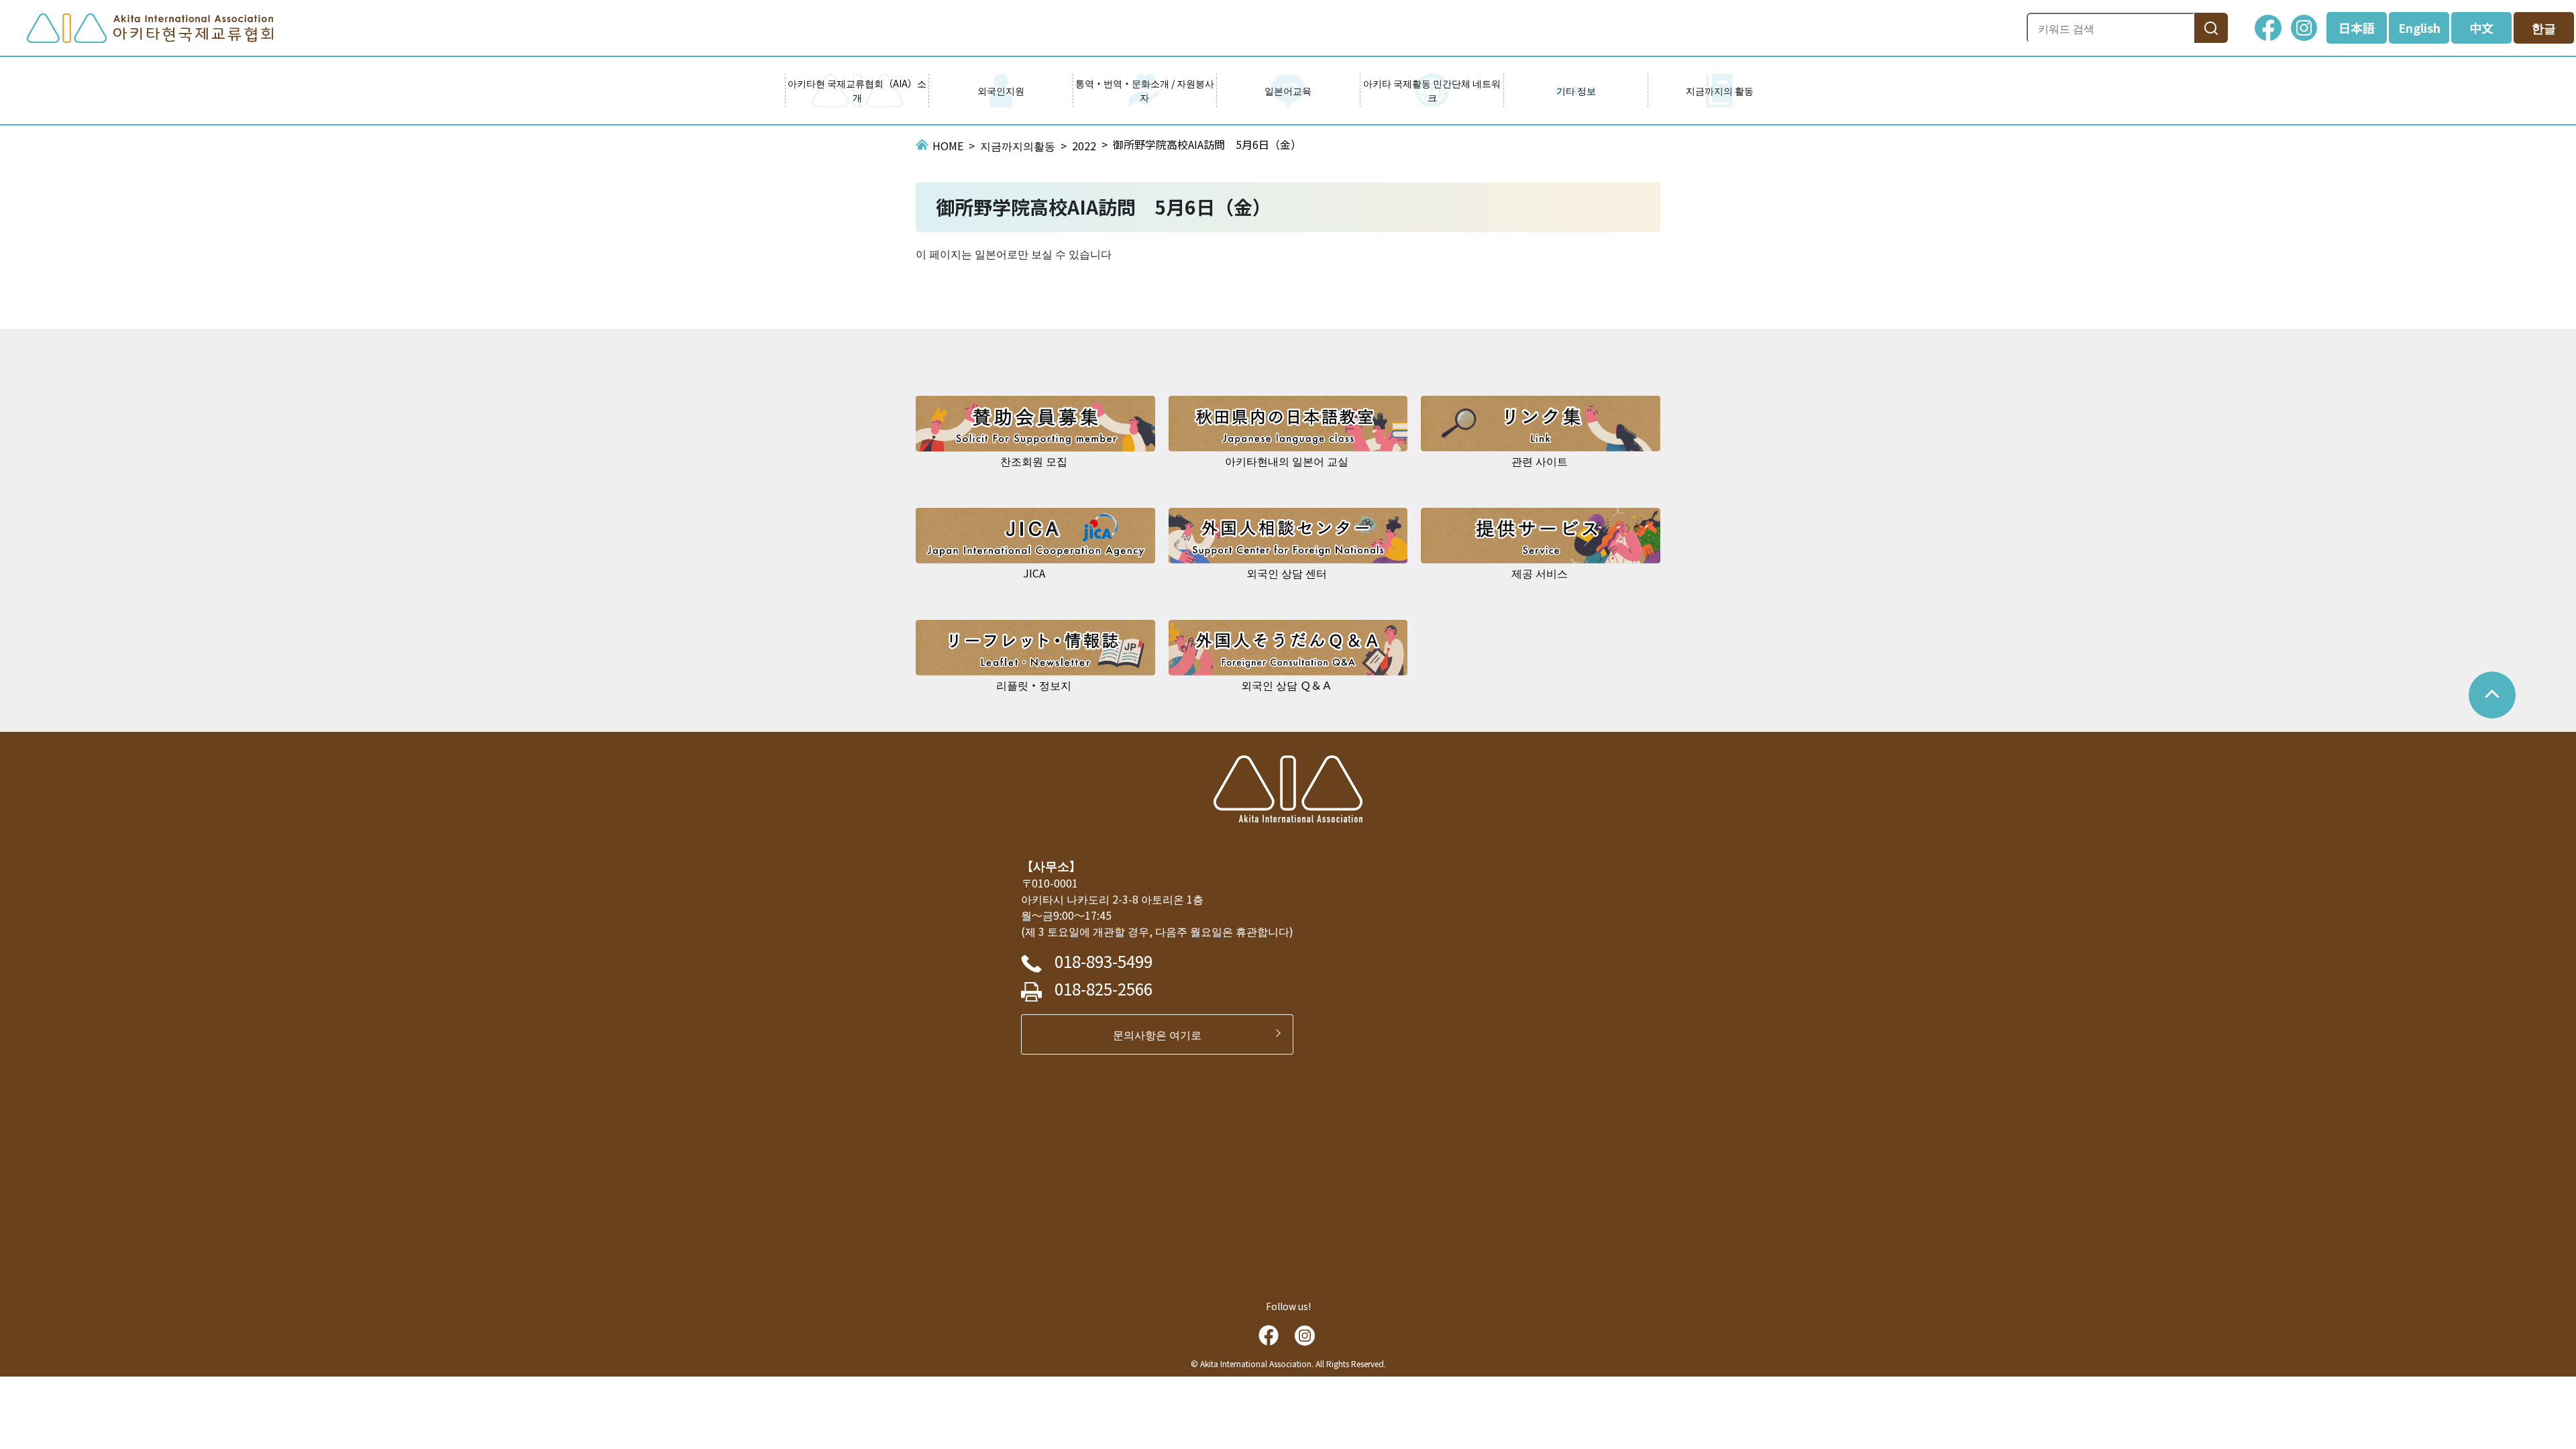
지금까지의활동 (1018, 146)
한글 (2544, 28)
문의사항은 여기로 (1163, 1034)
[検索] (2211, 28)
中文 (2481, 28)
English (2419, 28)
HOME (948, 146)
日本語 (2357, 28)
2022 (1084, 146)
